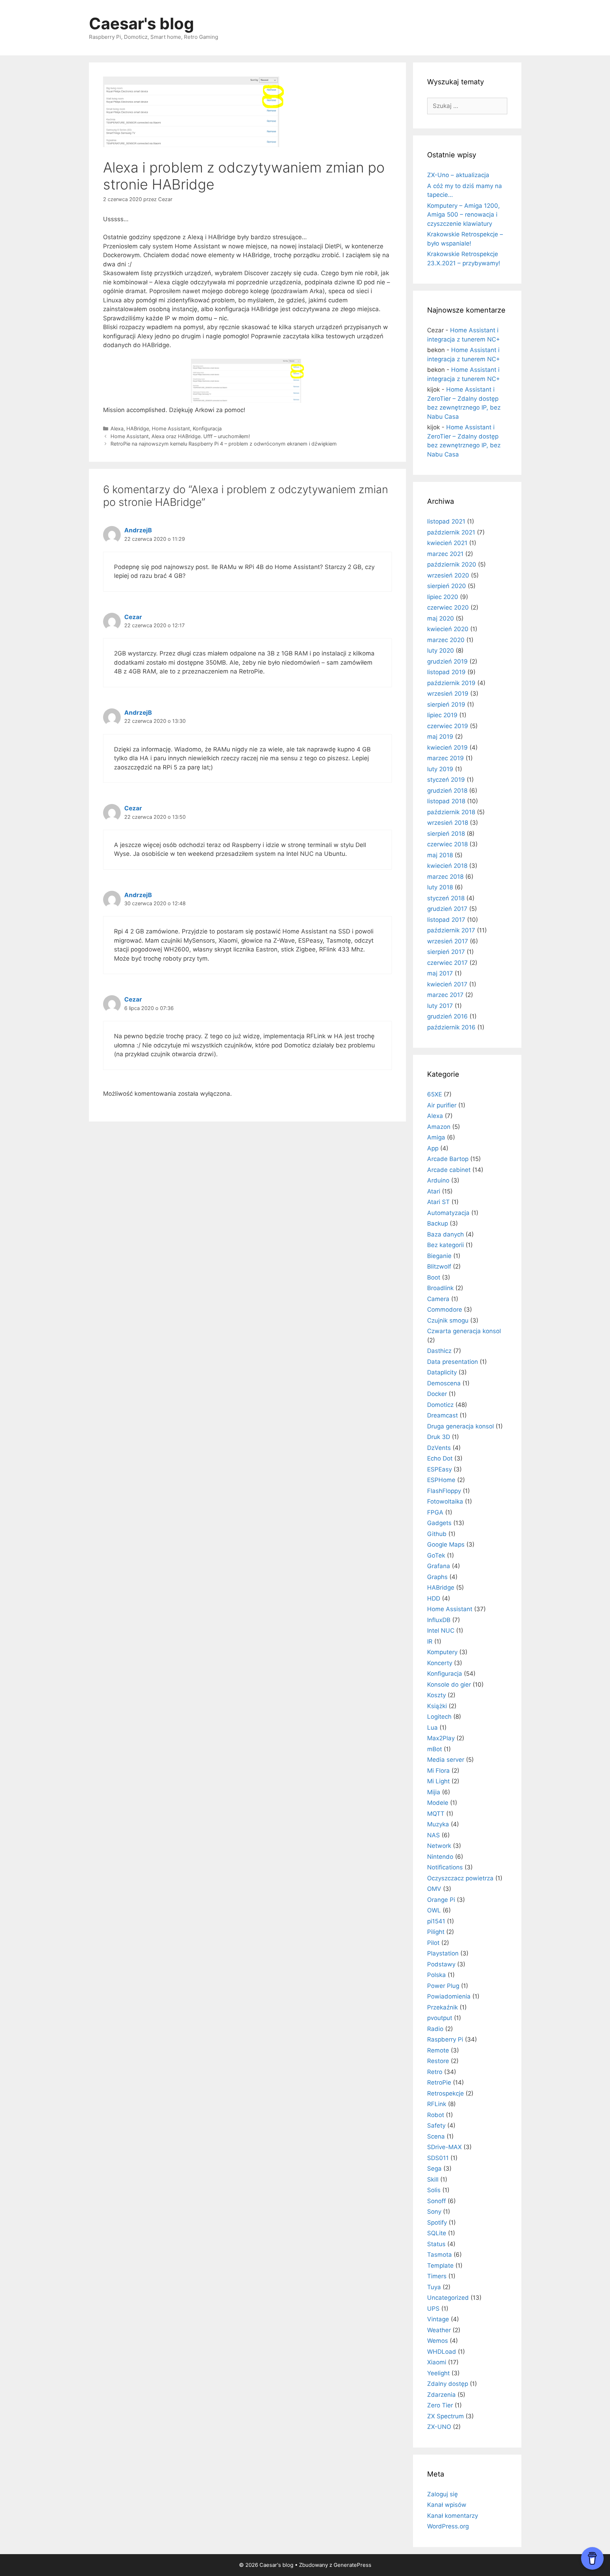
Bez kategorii (445, 1245)
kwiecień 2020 (448, 629)
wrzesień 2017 (448, 941)
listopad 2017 (446, 920)
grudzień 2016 (447, 1016)
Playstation (443, 1953)
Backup (438, 1223)
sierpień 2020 (447, 586)
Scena (436, 2136)
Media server (446, 1760)
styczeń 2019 (446, 780)
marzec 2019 (445, 758)
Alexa (117, 428)
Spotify (437, 2223)
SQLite (437, 2233)
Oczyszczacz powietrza (460, 1878)
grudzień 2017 (447, 909)
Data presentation (453, 1362)
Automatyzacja (448, 1213)
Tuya (434, 2287)
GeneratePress (352, 2565)
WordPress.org (448, 2526)
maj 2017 (440, 973)
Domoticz (440, 1405)
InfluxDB (439, 1620)
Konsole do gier (449, 1685)
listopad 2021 (446, 521)
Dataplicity (442, 1372)
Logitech (439, 1717)
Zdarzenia (441, 2395)
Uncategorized (448, 2298)
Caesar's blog (142, 23)
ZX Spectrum (445, 2416)
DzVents (439, 1448)
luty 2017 (440, 1006)
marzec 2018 (445, 877)
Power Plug (443, 1986)
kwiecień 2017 (447, 984)
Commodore (445, 1310)
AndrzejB (138, 530)
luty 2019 (440, 769)
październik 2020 (452, 564)
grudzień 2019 (447, 661)
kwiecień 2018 (447, 866)
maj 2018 (440, 855)
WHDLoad (442, 2352)
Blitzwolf (439, 1266)
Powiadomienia (449, 1996)
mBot (435, 1749)
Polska (436, 1975)
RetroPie (439, 2082)
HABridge (138, 428)
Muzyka (438, 1824)
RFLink (437, 2104)
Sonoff (436, 2201)
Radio (435, 2029)
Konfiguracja (207, 428)
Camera (438, 1299)
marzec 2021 (445, 554)
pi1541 (436, 1921)
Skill (433, 2179)
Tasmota (439, 2255)
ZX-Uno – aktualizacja (458, 175)
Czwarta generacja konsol (464, 1331)
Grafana (439, 1566)
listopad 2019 (446, 672)
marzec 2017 (445, 995)
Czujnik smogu (448, 1320)
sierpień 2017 (446, 952)
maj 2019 (440, 737)
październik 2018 (451, 812)
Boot (434, 1277)
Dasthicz (439, 1351)
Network (439, 1846)
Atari (434, 1191)
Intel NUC (441, 1631)
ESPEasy (439, 1469)
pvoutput (440, 2018)
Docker (437, 1394)
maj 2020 (441, 618)
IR (430, 1641)
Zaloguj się (442, 2494)
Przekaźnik (442, 2007)
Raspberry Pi (445, 2039)
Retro (435, 2072)
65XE (435, 1094)
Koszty (436, 1695)
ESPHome (441, 1480)
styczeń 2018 (446, 898)
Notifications (445, 1867)
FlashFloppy (444, 1491)
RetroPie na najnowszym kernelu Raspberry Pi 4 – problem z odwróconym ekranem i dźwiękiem (224, 444)
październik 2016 (451, 1027)
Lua (432, 1728)
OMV (434, 1889)
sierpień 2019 (446, 705)
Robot (436, 2115)
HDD (434, 1598)
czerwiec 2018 (447, 844)
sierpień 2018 (446, 834)
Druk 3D (439, 1437)
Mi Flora (438, 1771)
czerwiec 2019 (448, 726)
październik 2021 (451, 532)
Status (436, 2244)
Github (437, 1534)
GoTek (436, 1555)
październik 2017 (451, 930)
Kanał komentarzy (453, 2516)
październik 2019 (451, 683)
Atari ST (438, 1202)
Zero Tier (440, 2405)
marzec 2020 (446, 640)
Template (440, 2266)
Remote (438, 2050)
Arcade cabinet (449, 1170)
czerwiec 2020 (448, 607)
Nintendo (440, 1857)
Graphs (437, 1577)
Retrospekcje (445, 2093)
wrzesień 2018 (448, 823)
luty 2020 (441, 651)
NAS (433, 1835)
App (433, 1148)
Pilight (436, 1932)
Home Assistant (171, 428)
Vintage (438, 2319)
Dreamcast (442, 1415)
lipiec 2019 (442, 715)
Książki (437, 1706)
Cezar (133, 617)
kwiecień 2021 (447, 543)
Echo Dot (440, 1458)
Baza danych (445, 1234)
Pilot (433, 1943)
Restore (438, 2061)
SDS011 (438, 2158)
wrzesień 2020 (448, 575)
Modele (438, 1803)
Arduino (438, 1180)
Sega (434, 2169)
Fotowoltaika (445, 1501)
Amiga (436, 1137)
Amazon (439, 1127)
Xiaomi (437, 2362)
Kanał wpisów (447, 2505)
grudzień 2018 (447, 791)
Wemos (438, 2341)
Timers (437, 2276)
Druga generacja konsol (461, 1426)
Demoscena (444, 1383)
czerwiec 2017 (447, 963)
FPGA (435, 1512)
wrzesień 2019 (448, 694)
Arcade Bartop (448, 1159)
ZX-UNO (439, 2427)
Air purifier (442, 1105)
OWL (434, 1910)
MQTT (436, 1814)
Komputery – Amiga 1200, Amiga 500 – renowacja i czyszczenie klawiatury (464, 215)
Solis (434, 2190)
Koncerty (440, 1663)
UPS (433, 2309)
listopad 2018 (446, 801)
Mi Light (438, 1781)
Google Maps (446, 1544)
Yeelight (438, 2373)
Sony (434, 2212)
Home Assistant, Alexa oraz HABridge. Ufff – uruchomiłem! (180, 436)
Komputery (442, 1652)
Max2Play (441, 1738)
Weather (439, 2330)
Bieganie (439, 1256)
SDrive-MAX (444, 2147)
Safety (436, 2125)
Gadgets (439, 1523)
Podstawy (441, 1964)
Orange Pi (441, 1900)
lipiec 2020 (443, 597)
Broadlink (440, 1288)
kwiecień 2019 (447, 748)
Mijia (434, 1792)
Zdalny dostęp (448, 2384)
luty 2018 (440, 887)
